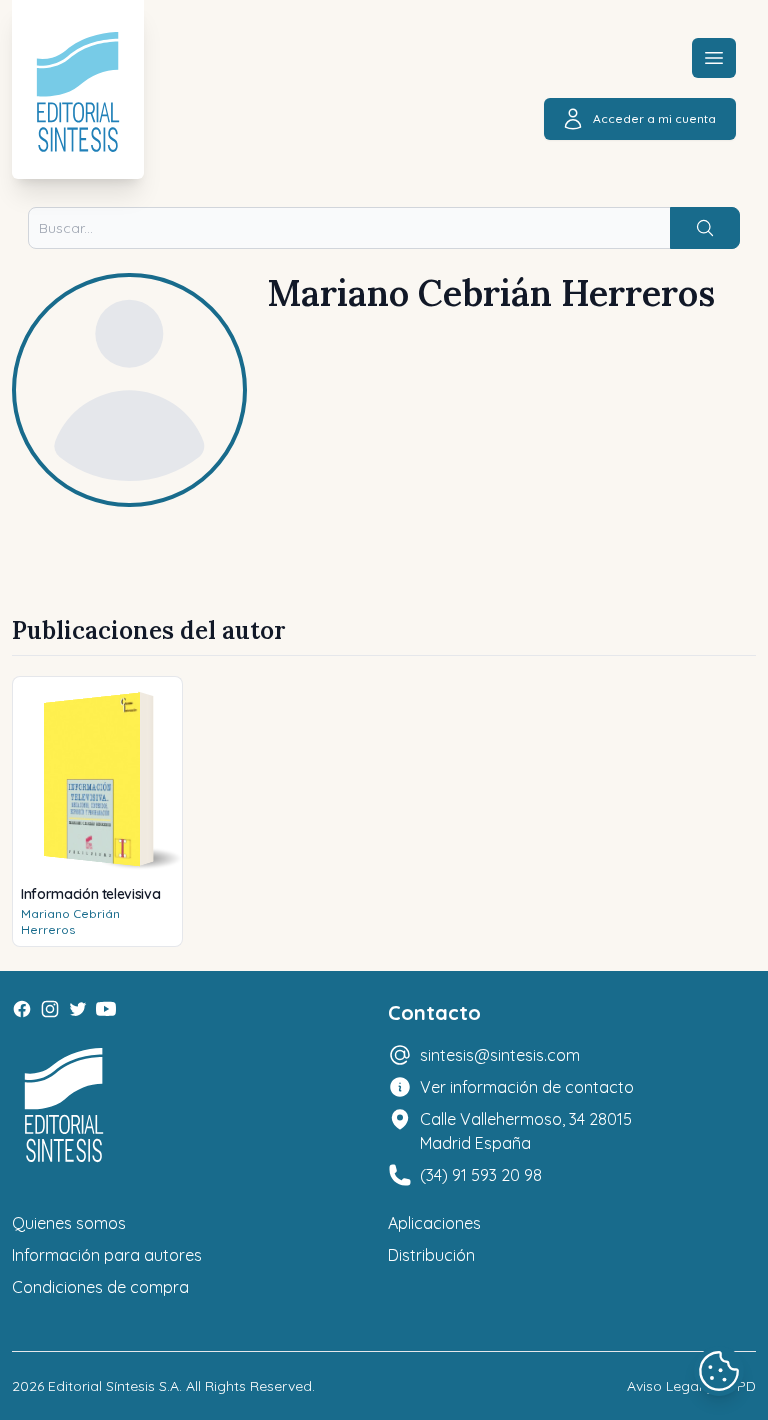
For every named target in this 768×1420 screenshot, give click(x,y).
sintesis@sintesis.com (500, 1055)
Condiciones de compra (100, 1287)
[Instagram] (50, 1009)
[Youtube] (106, 1009)
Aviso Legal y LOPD (691, 1386)
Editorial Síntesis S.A (113, 1386)
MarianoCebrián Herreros (70, 921)
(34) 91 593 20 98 (481, 1175)
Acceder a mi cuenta (654, 118)
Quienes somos (69, 1223)
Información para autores (107, 1255)
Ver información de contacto (527, 1087)
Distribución (431, 1255)
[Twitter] (78, 1009)
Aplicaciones (434, 1223)
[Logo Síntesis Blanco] (64, 1105)
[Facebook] (22, 1009)
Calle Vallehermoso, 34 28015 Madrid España (526, 1131)
